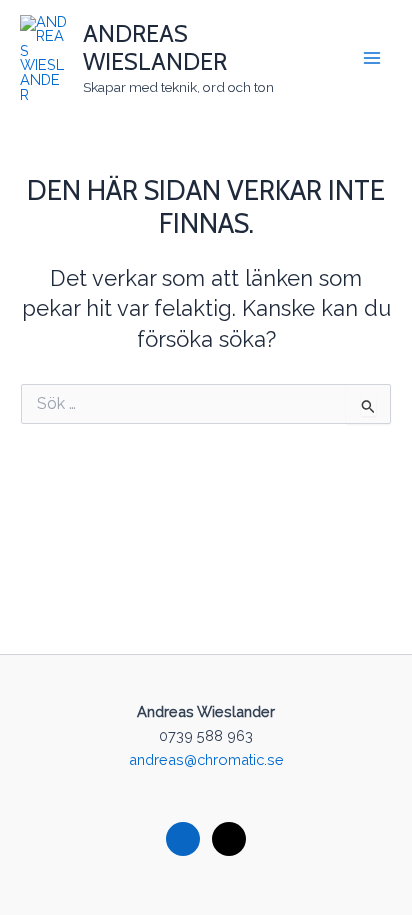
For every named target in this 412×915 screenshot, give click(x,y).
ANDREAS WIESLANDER (155, 47)
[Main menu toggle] (372, 58)
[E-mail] (229, 837)
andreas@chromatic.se (206, 759)
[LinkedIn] (183, 837)
